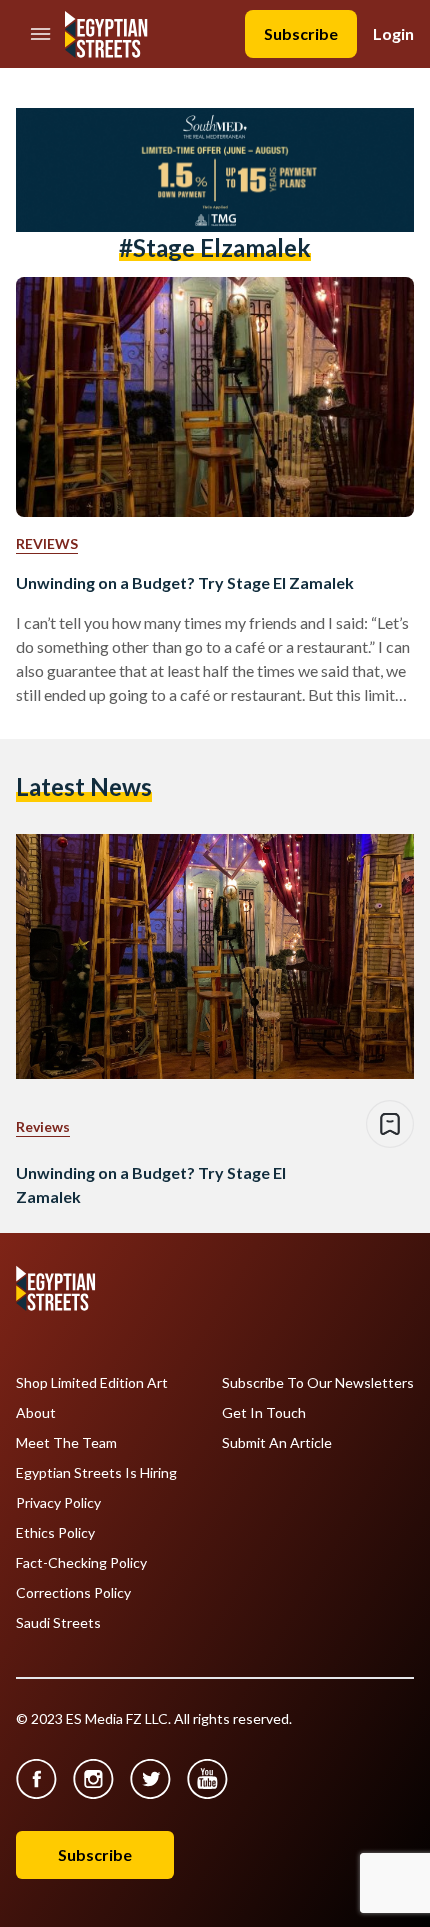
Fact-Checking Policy (81, 1563)
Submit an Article (277, 1443)
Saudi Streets (58, 1623)
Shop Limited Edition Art (92, 1383)
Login (393, 33)
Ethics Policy (55, 1533)
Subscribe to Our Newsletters (318, 1383)
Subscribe (301, 33)
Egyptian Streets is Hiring (96, 1473)
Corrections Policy (73, 1593)
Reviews (47, 543)
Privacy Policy (58, 1503)
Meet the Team (66, 1443)
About (36, 1413)
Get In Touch (264, 1413)
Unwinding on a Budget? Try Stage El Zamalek (185, 582)
